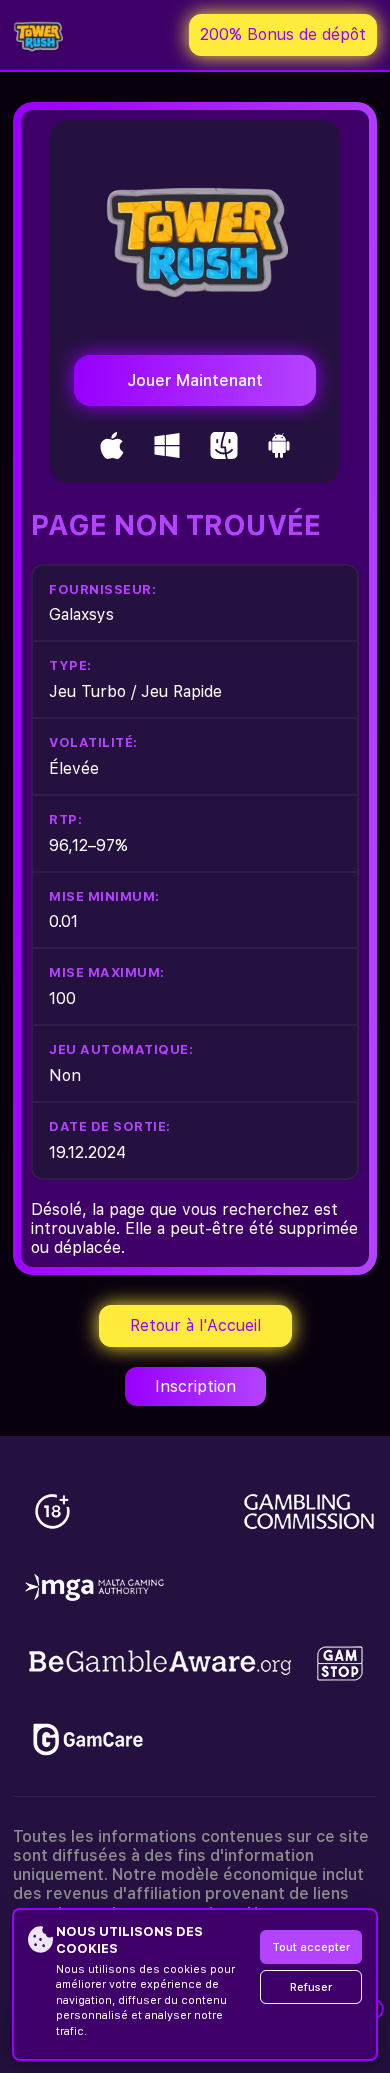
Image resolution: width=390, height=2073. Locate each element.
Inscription (195, 1386)
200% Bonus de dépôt (283, 34)
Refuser (311, 1987)
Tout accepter (311, 1947)
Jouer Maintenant (195, 380)
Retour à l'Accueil (195, 1325)
